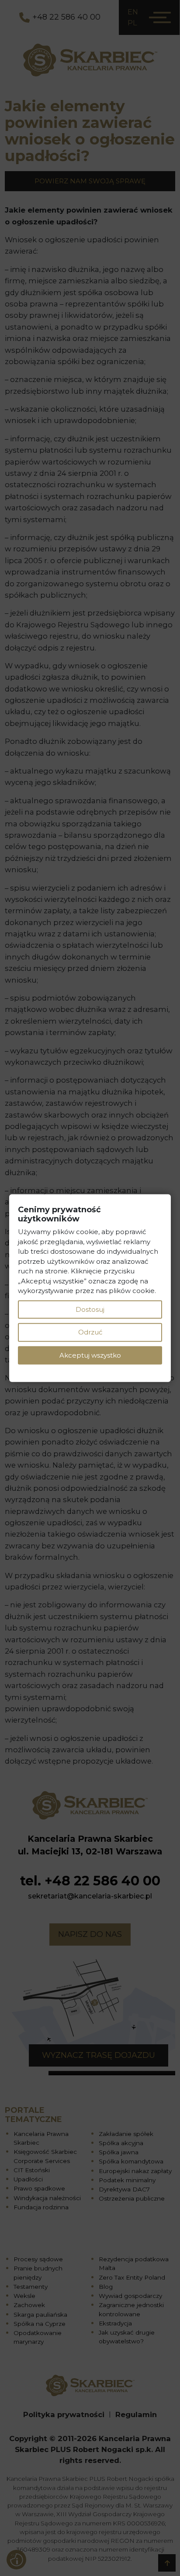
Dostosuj (90, 1309)
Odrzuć (90, 1332)
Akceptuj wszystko (90, 1355)
